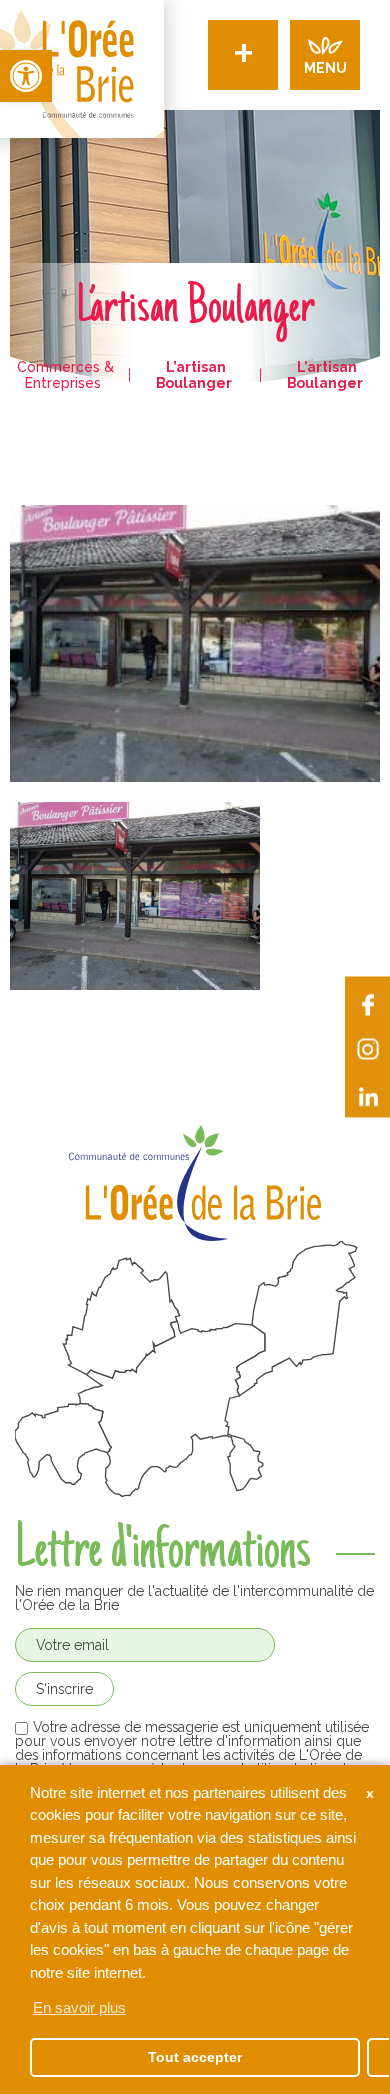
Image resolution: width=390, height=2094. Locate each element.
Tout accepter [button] (195, 2057)
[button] (26, 76)
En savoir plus (79, 2007)
